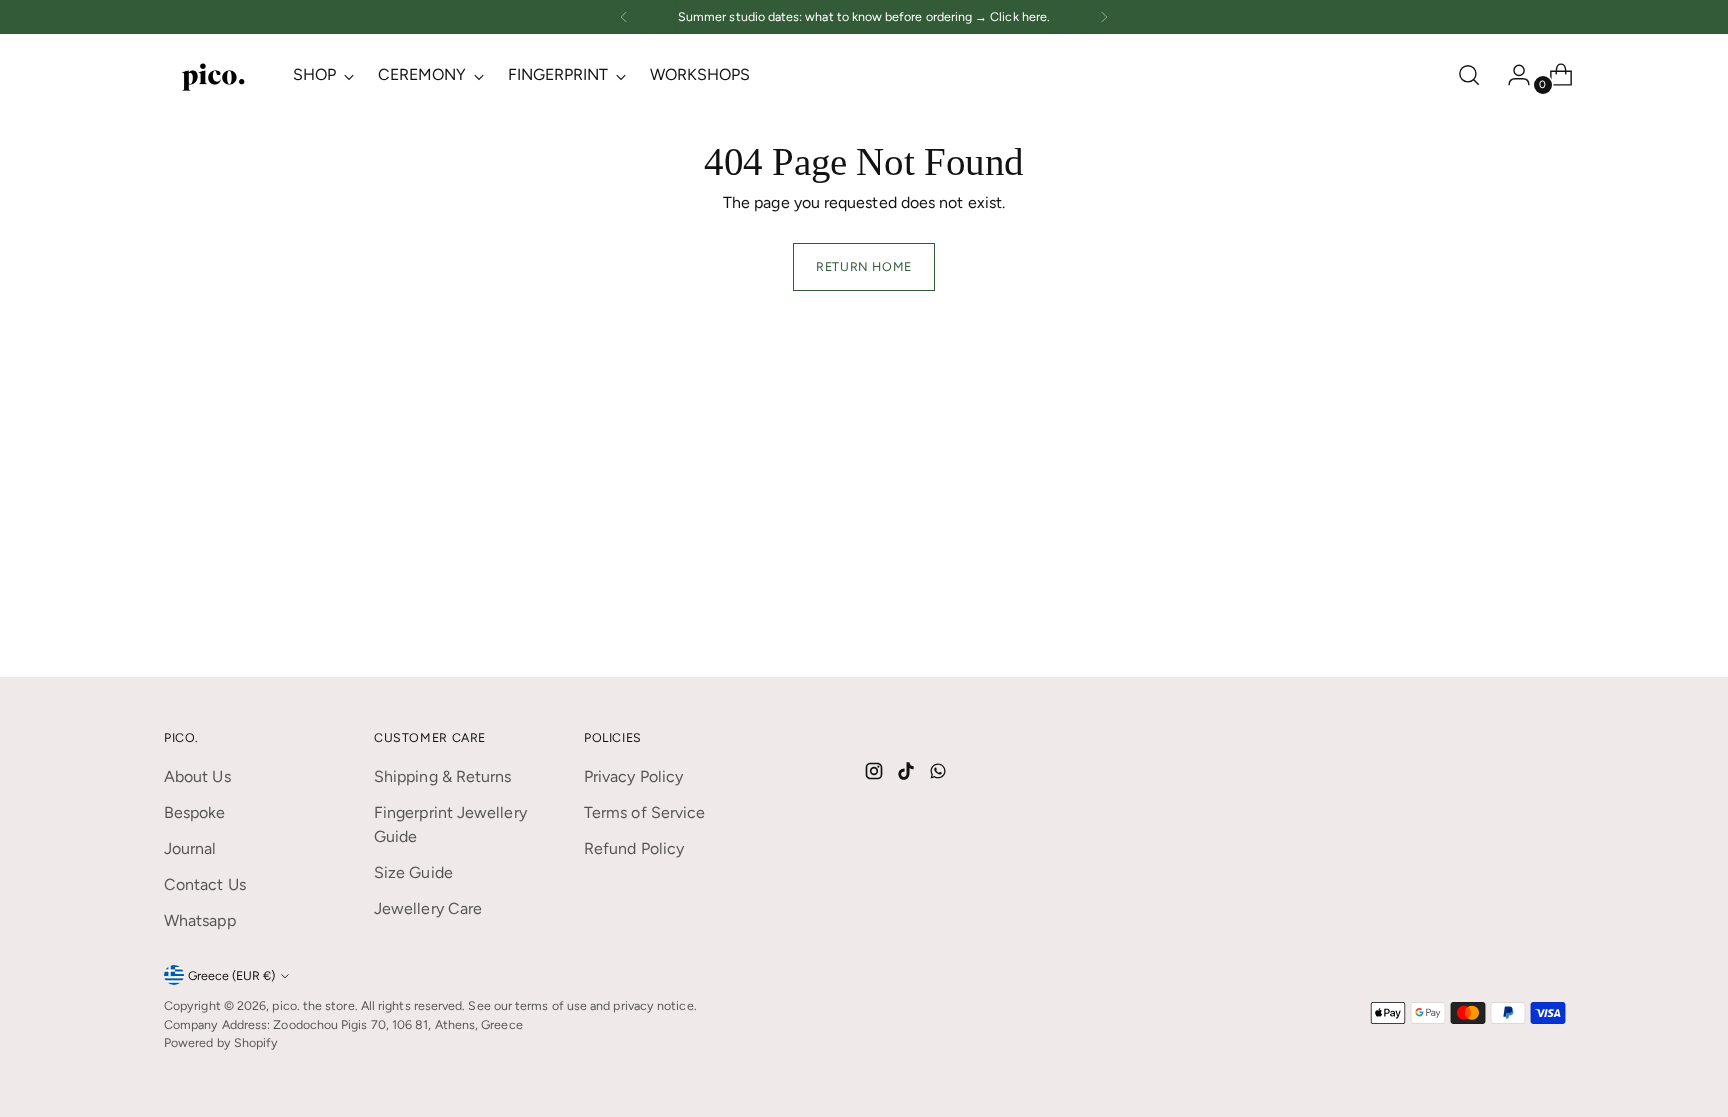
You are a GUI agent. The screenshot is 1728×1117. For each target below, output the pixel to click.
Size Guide (413, 872)
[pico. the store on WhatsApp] (940, 774)
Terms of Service (644, 812)
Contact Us (205, 884)
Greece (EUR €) (231, 975)
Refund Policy (634, 848)
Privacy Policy (633, 776)
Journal (190, 848)
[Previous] (624, 17)
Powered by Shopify (221, 1042)
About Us (197, 776)
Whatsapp (200, 920)
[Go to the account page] (1511, 75)
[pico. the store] (214, 75)
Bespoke (195, 812)
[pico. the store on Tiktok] (908, 774)
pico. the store (313, 1005)
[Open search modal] (1469, 75)
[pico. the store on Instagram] (876, 774)
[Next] (1104, 17)
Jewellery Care (428, 908)
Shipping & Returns (442, 776)
